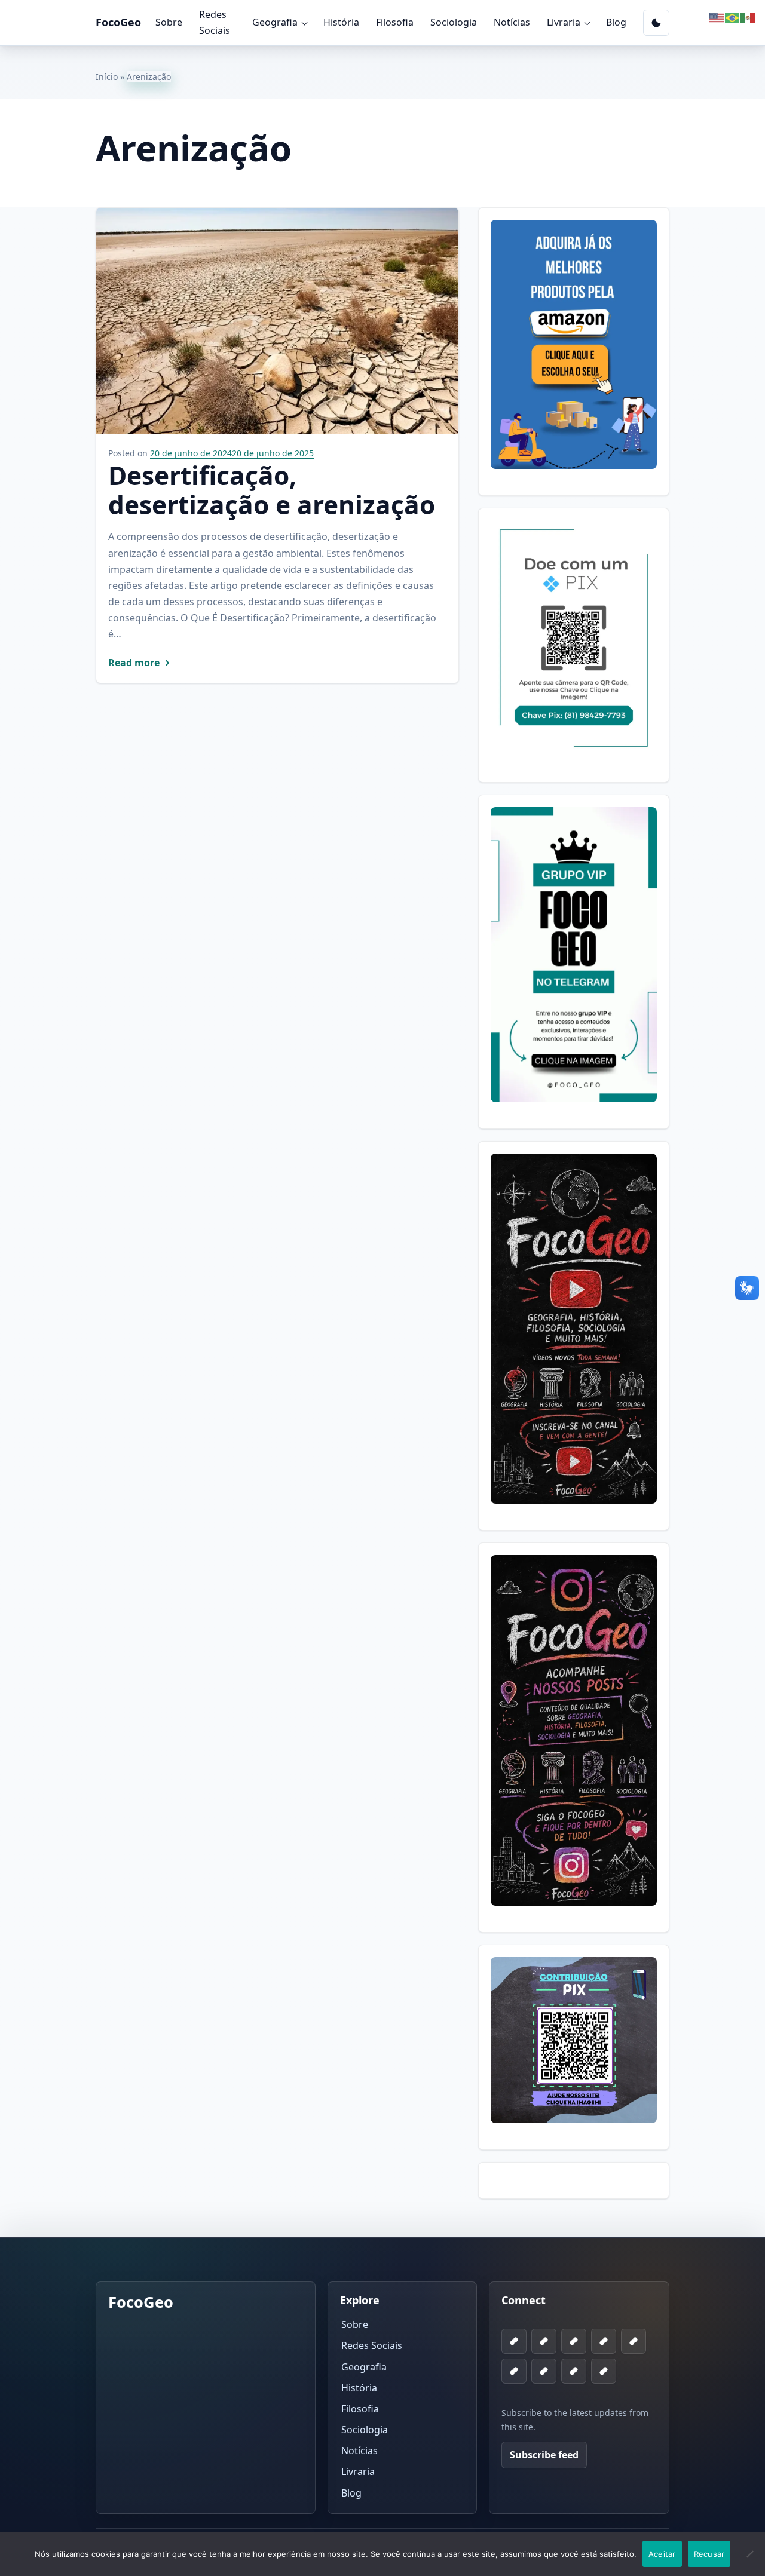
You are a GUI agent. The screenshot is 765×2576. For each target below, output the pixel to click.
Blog (616, 22)
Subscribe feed (544, 2455)
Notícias (512, 22)
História (341, 22)
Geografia (275, 22)
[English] (717, 17)
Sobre (169, 22)
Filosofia (395, 22)
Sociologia (454, 22)
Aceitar (662, 2554)
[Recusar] (750, 2561)
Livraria (564, 22)
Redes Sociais (215, 22)
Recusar (709, 2554)
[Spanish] (748, 17)
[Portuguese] (733, 17)
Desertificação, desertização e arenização (272, 490)
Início (107, 77)
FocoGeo (118, 22)
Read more (134, 663)
